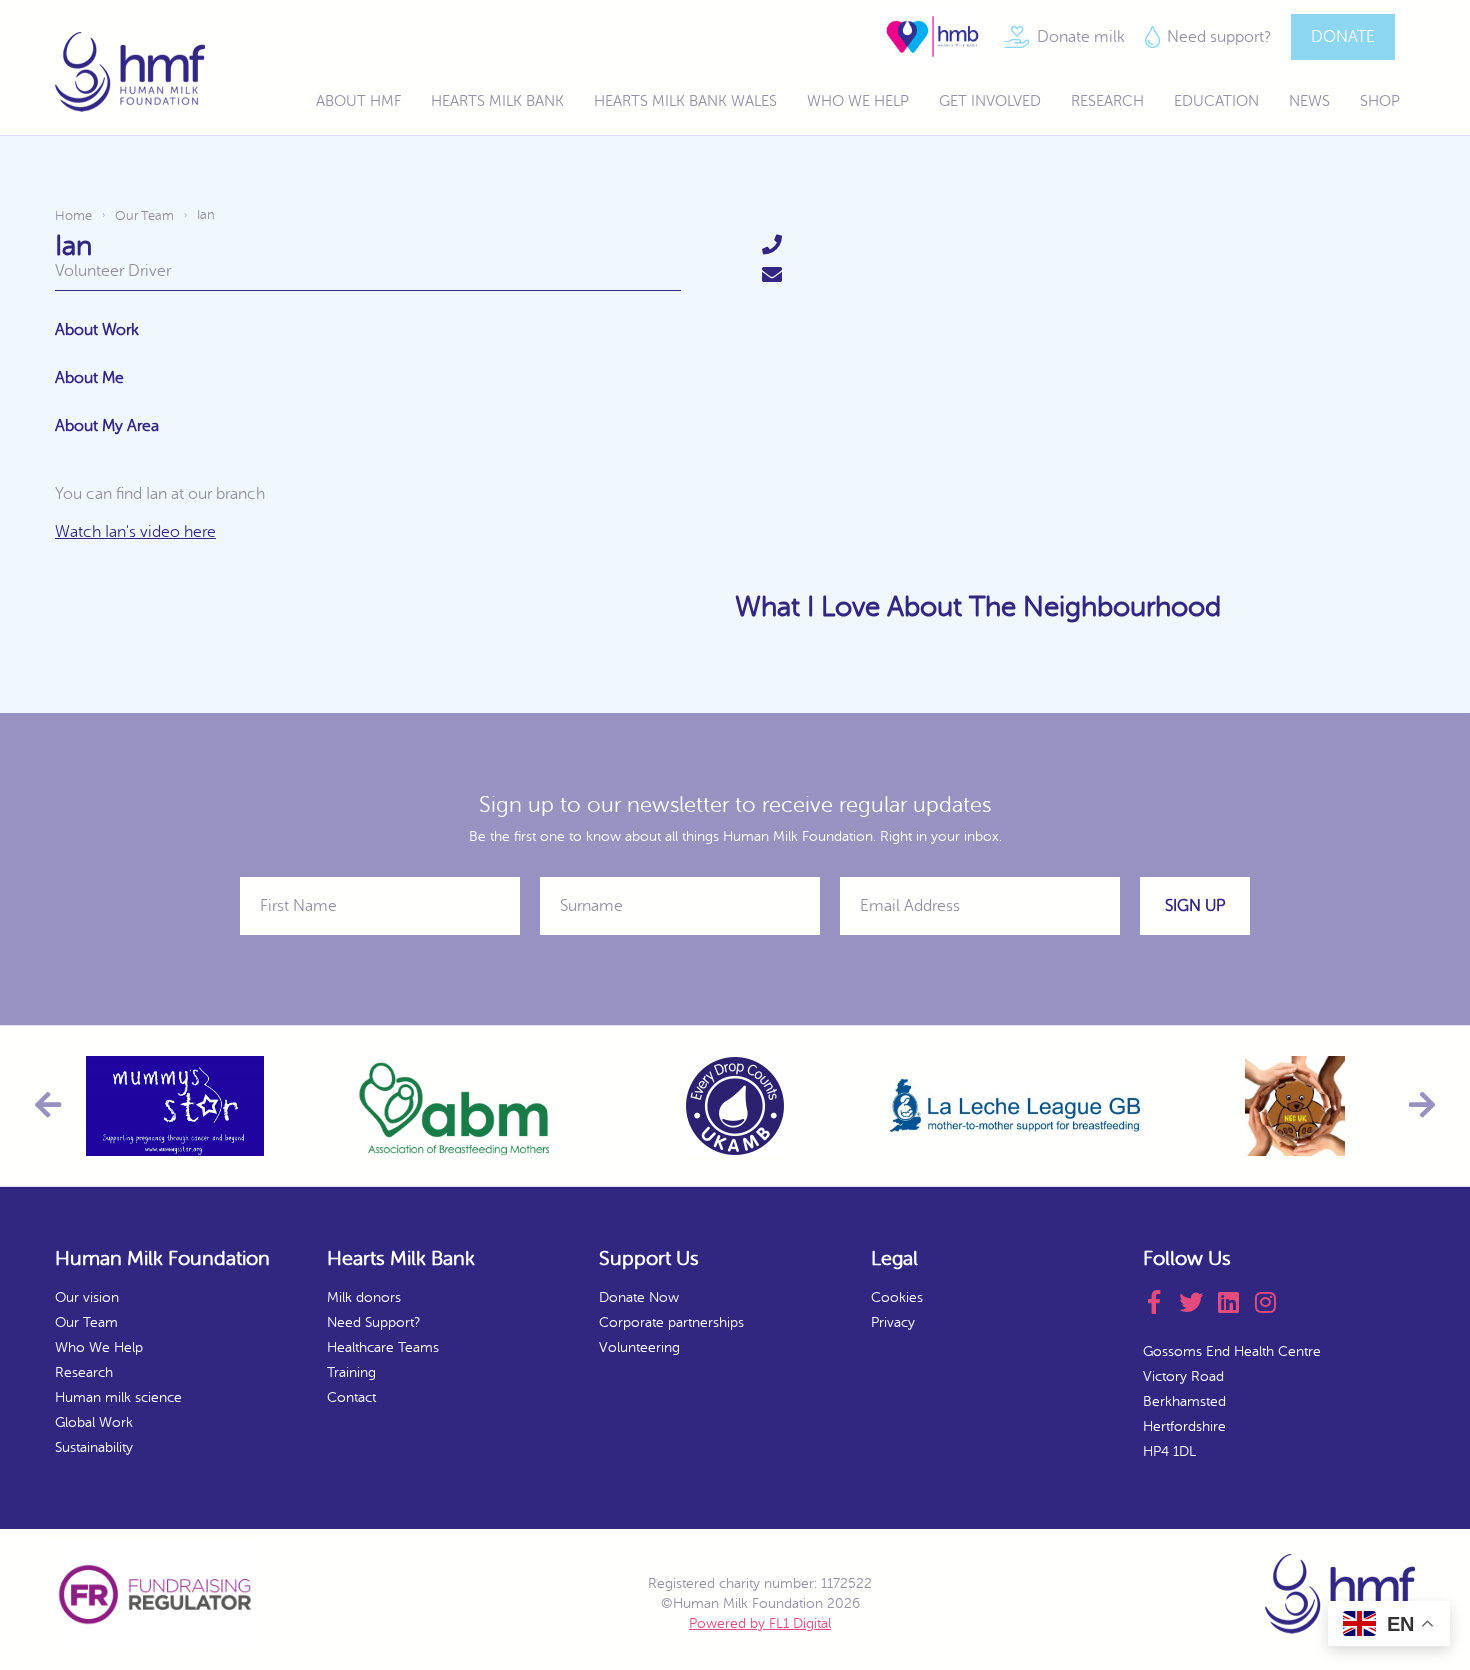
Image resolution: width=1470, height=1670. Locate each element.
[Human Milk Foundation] (130, 72)
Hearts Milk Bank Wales (685, 101)
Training (351, 1372)
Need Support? (373, 1322)
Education (1216, 101)
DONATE (1343, 36)
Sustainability (94, 1447)
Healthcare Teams (383, 1347)
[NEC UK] (1295, 1106)
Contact (351, 1397)
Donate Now (639, 1297)
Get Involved (990, 101)
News (1309, 101)
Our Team (86, 1322)
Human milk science (118, 1397)
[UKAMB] (735, 1106)
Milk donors (364, 1297)
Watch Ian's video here (135, 532)
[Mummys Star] (175, 1106)
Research (1107, 101)
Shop (1380, 101)
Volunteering (639, 1347)
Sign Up (1195, 906)
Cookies (897, 1297)
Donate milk (1081, 36)
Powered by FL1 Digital (760, 1623)
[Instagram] (1272, 1302)
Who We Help (858, 101)
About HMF (358, 101)
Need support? (1219, 36)
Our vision (87, 1297)
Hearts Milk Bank (497, 101)
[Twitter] (1198, 1302)
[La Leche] (1015, 1106)
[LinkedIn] (1235, 1302)
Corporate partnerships (671, 1322)
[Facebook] (1161, 1302)
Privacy (893, 1322)
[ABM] (455, 1106)
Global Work (94, 1422)
